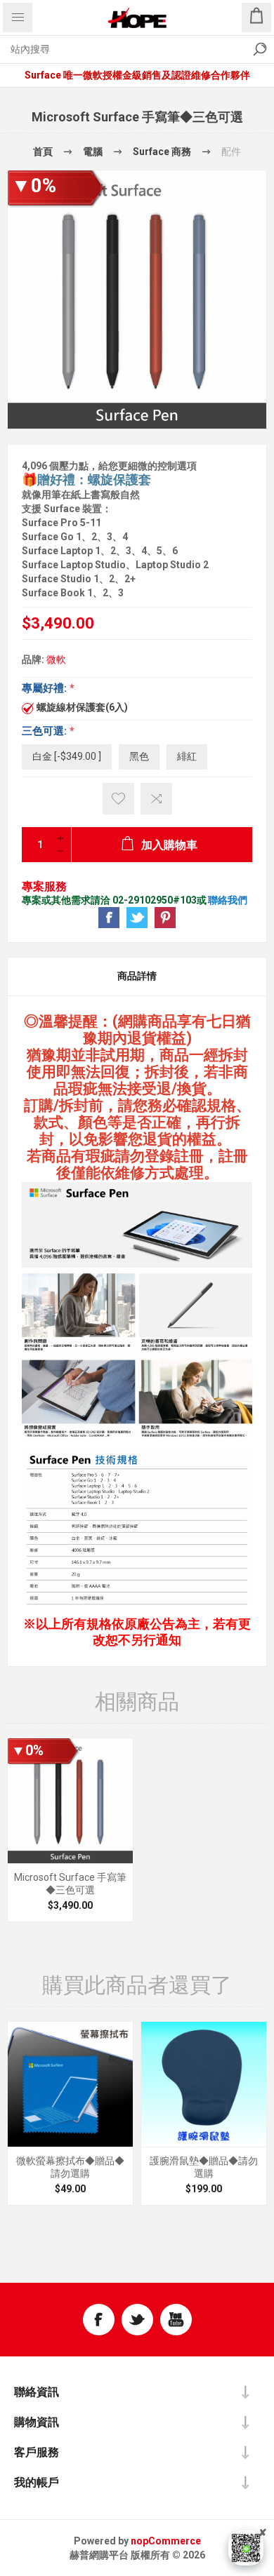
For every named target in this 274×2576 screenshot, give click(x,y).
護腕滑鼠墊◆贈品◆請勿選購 (204, 2167)
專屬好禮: (46, 688)
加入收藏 (118, 799)
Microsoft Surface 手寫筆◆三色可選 (70, 1884)
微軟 (56, 659)
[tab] (137, 977)
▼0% (34, 186)
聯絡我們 (228, 900)
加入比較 (156, 799)
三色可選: (46, 730)
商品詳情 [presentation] (137, 976)
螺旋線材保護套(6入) (82, 707)
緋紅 (187, 756)
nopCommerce (166, 2541)
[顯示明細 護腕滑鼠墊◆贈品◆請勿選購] (204, 2084)
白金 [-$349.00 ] (67, 756)
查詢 (260, 49)
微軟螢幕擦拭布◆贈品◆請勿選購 (70, 2167)
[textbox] (123, 49)
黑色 (139, 756)
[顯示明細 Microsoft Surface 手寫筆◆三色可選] (70, 1801)
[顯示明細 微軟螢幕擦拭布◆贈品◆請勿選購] (70, 2084)
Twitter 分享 (137, 918)
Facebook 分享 (109, 918)
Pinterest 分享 (165, 918)
